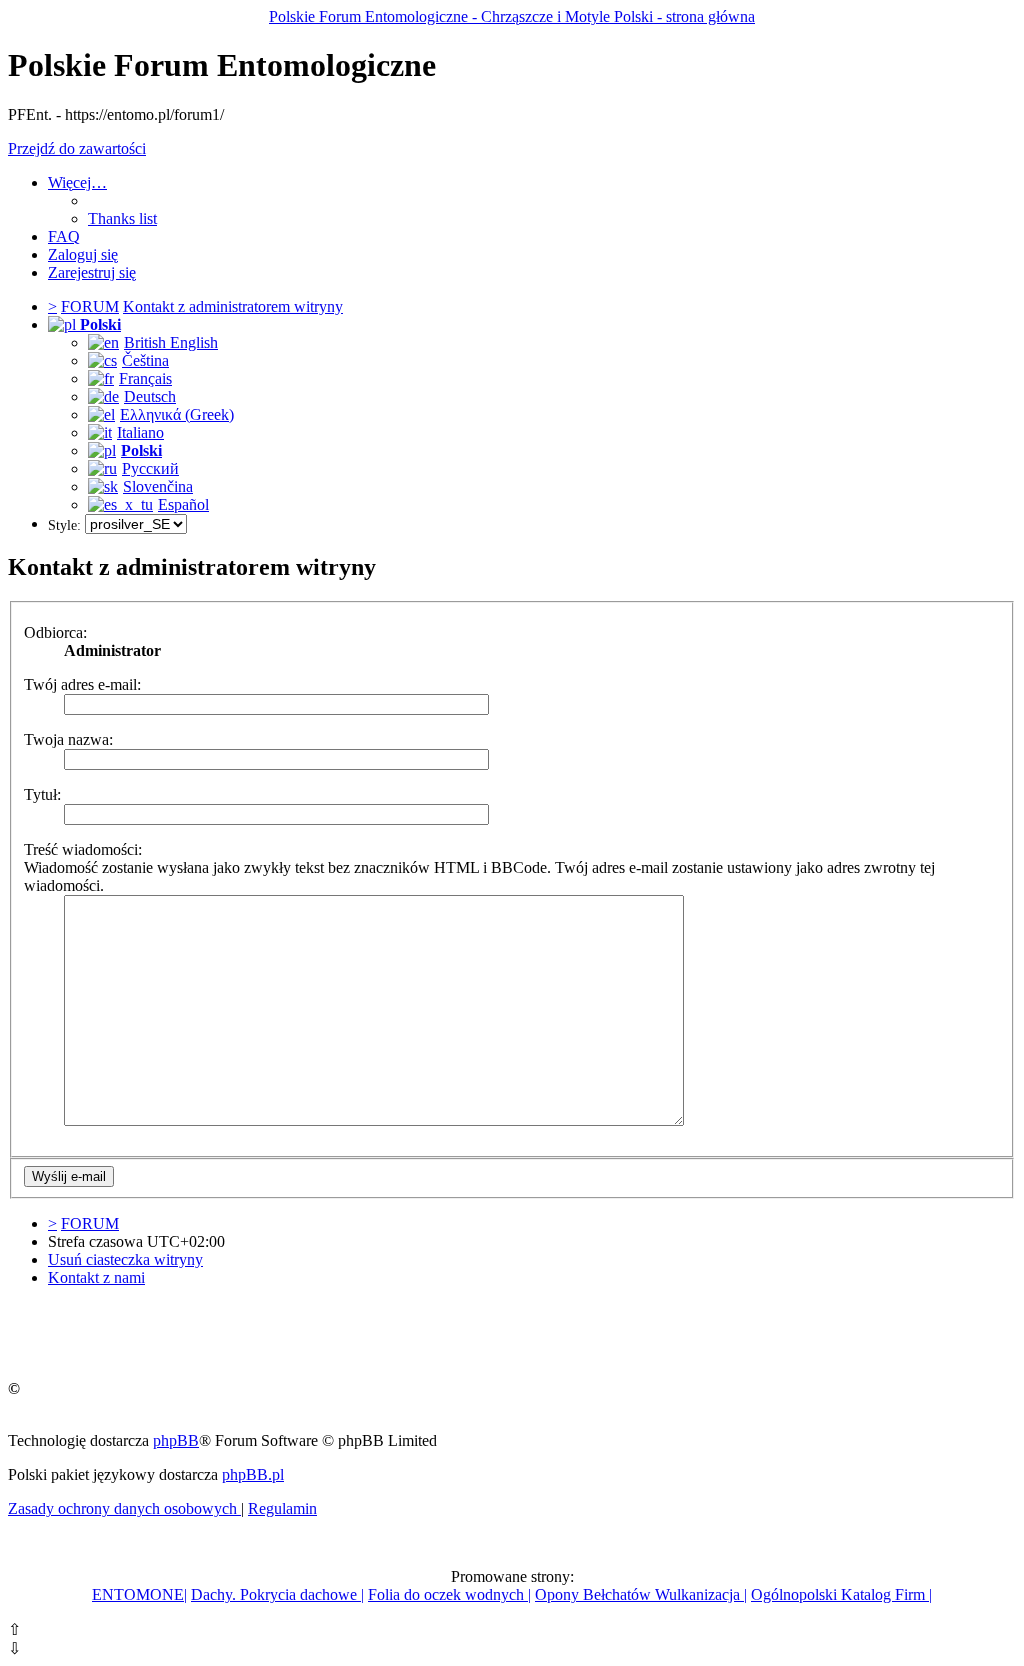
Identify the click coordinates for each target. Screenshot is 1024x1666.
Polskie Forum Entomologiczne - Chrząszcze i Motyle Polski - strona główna (512, 16)
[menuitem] (122, 218)
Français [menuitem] (145, 378)
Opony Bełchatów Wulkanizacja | (641, 1594)
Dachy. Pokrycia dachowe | (277, 1594)
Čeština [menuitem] (145, 360)
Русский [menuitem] (150, 468)
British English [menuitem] (171, 342)
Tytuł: (42, 794)
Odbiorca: (55, 632)
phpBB (176, 1440)
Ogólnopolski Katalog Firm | (841, 1594)
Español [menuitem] (183, 504)
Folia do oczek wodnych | (449, 1594)
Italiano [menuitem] (140, 432)
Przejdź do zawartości (77, 148)
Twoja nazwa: (68, 739)
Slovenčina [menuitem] (158, 486)
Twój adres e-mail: (82, 684)
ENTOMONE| (139, 1594)
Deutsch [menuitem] (150, 396)
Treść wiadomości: (83, 849)
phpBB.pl (253, 1474)
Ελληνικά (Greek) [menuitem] (177, 414)
